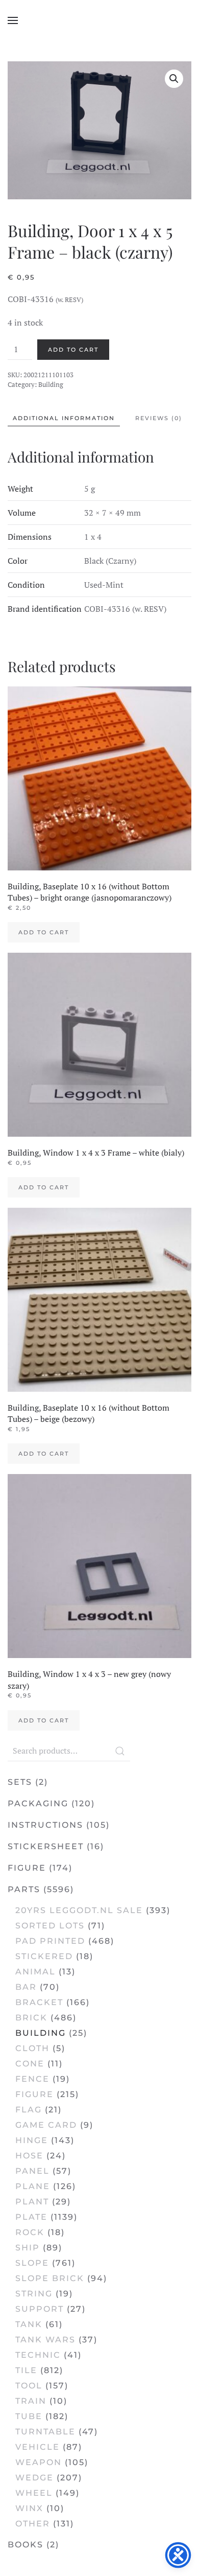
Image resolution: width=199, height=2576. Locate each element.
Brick (31, 2018)
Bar (26, 1987)
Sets (20, 1782)
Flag (29, 2110)
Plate (31, 2217)
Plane (33, 2186)
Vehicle (38, 2447)
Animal (35, 1972)
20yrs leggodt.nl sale (79, 1910)
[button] (13, 20)
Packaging (38, 1803)
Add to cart (73, 350)
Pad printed (50, 1941)
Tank (29, 2324)
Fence (32, 2079)
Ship (28, 2248)
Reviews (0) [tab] (159, 418)
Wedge (34, 2478)
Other (33, 2524)
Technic (38, 2355)
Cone (30, 2064)
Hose (29, 2156)
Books (26, 2545)
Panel (32, 2171)
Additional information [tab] (64, 418)
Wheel (34, 2493)
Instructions (45, 1825)
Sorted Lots (50, 1926)
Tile (26, 2370)
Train (31, 2401)
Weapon (39, 2462)
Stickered (44, 1956)
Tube (29, 2416)
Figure (27, 1868)
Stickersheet (46, 1846)
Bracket (39, 2002)
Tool (29, 2386)
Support (40, 2309)
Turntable (45, 2432)
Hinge (32, 2140)
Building (51, 384)
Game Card (46, 2125)
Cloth (32, 2048)
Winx (29, 2508)
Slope (32, 2263)
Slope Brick (50, 2278)
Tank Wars (45, 2340)
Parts (24, 1889)
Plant (32, 2202)
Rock (30, 2232)
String (34, 2294)
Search (120, 1751)
